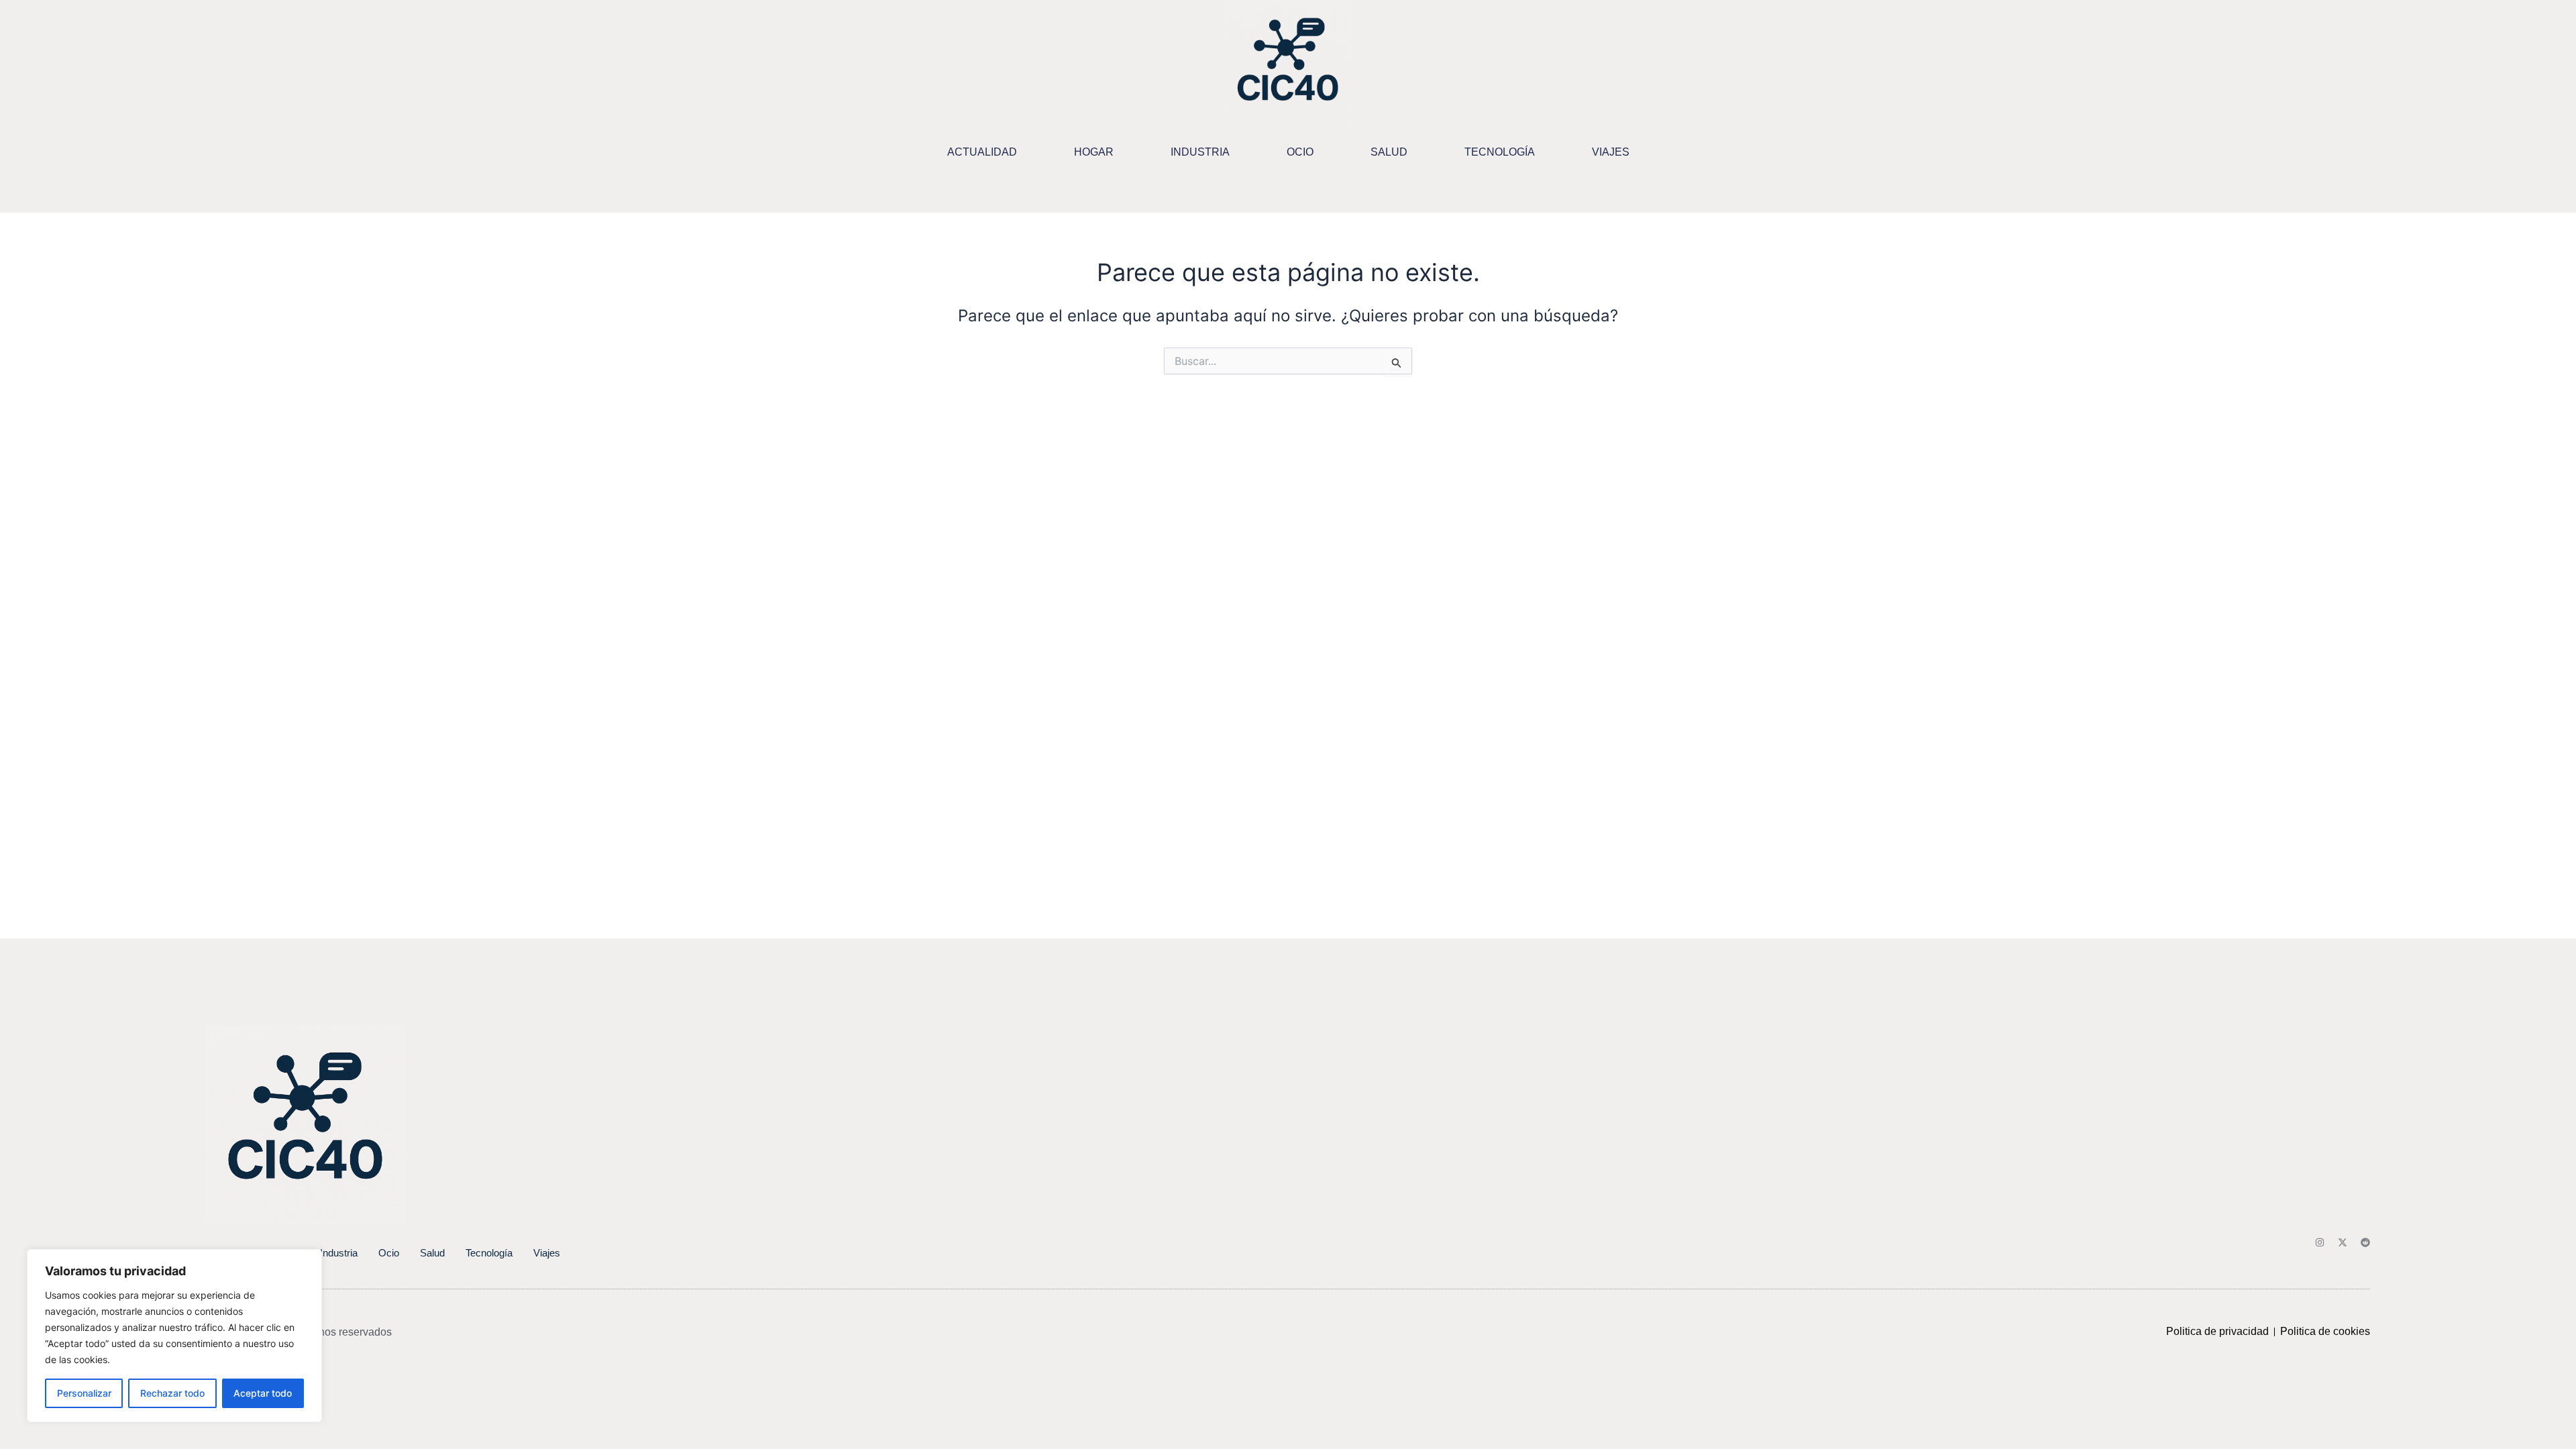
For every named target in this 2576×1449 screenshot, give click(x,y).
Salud (1389, 152)
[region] (174, 1336)
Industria (1200, 152)
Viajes (1611, 152)
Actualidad (982, 152)
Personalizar (84, 1393)
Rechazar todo (172, 1393)
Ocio (1300, 152)
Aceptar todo (263, 1393)
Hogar (1094, 152)
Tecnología (1500, 152)
